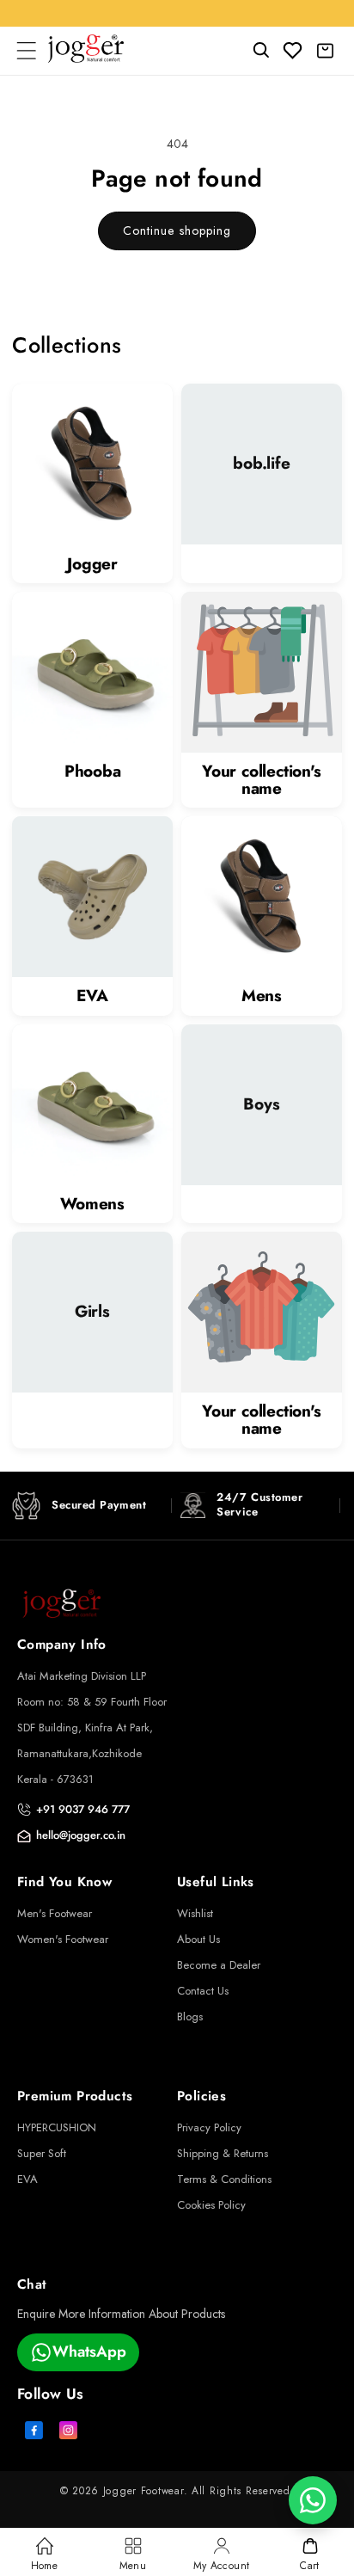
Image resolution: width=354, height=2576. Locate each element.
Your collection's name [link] (262, 780)
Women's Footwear (63, 1939)
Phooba (93, 772)
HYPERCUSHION (57, 2127)
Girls (92, 1313)
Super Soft (42, 2153)
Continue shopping (177, 231)
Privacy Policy (209, 2127)
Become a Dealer (219, 1965)
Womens (92, 1204)
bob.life (261, 464)
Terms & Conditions (224, 2179)
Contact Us (203, 1991)
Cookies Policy (211, 2205)
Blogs (190, 2017)
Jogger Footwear (143, 2491)
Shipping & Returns (223, 2153)
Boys (261, 1104)
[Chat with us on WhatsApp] (313, 2500)
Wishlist (195, 1913)
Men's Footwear (55, 1913)
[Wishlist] (293, 51)
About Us (198, 1939)
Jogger (92, 564)
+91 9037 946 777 (83, 1809)
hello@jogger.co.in (81, 1835)
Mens (262, 996)
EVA (92, 996)
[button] (26, 51)
